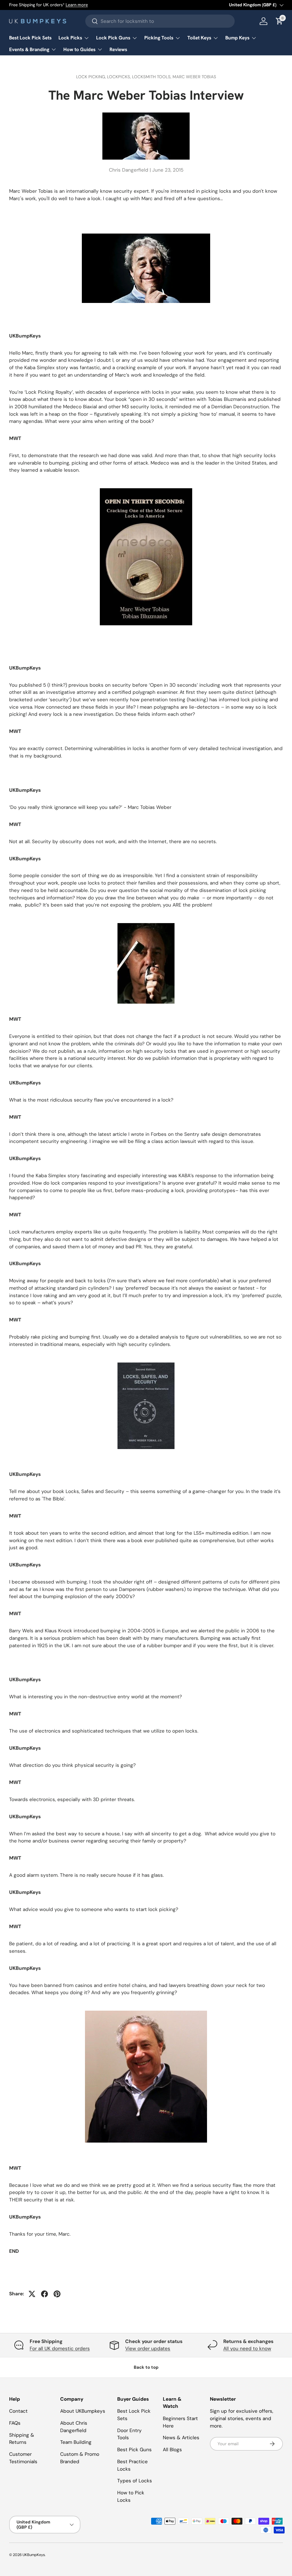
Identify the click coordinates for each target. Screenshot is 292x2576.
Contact (18, 2411)
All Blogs (172, 2450)
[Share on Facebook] (44, 2294)
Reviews (118, 49)
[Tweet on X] (32, 2294)
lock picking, (92, 77)
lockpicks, (119, 77)
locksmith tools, (152, 77)
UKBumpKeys (34, 2555)
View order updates (148, 2348)
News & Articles (181, 2438)
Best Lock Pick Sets (30, 38)
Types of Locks (135, 2481)
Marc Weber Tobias (194, 77)
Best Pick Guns (134, 2450)
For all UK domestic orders (60, 2348)
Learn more (77, 5)
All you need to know (247, 2348)
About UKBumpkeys (83, 2411)
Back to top (146, 2367)
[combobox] (160, 21)
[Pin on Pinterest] (57, 2294)
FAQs (15, 2423)
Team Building (76, 2442)
